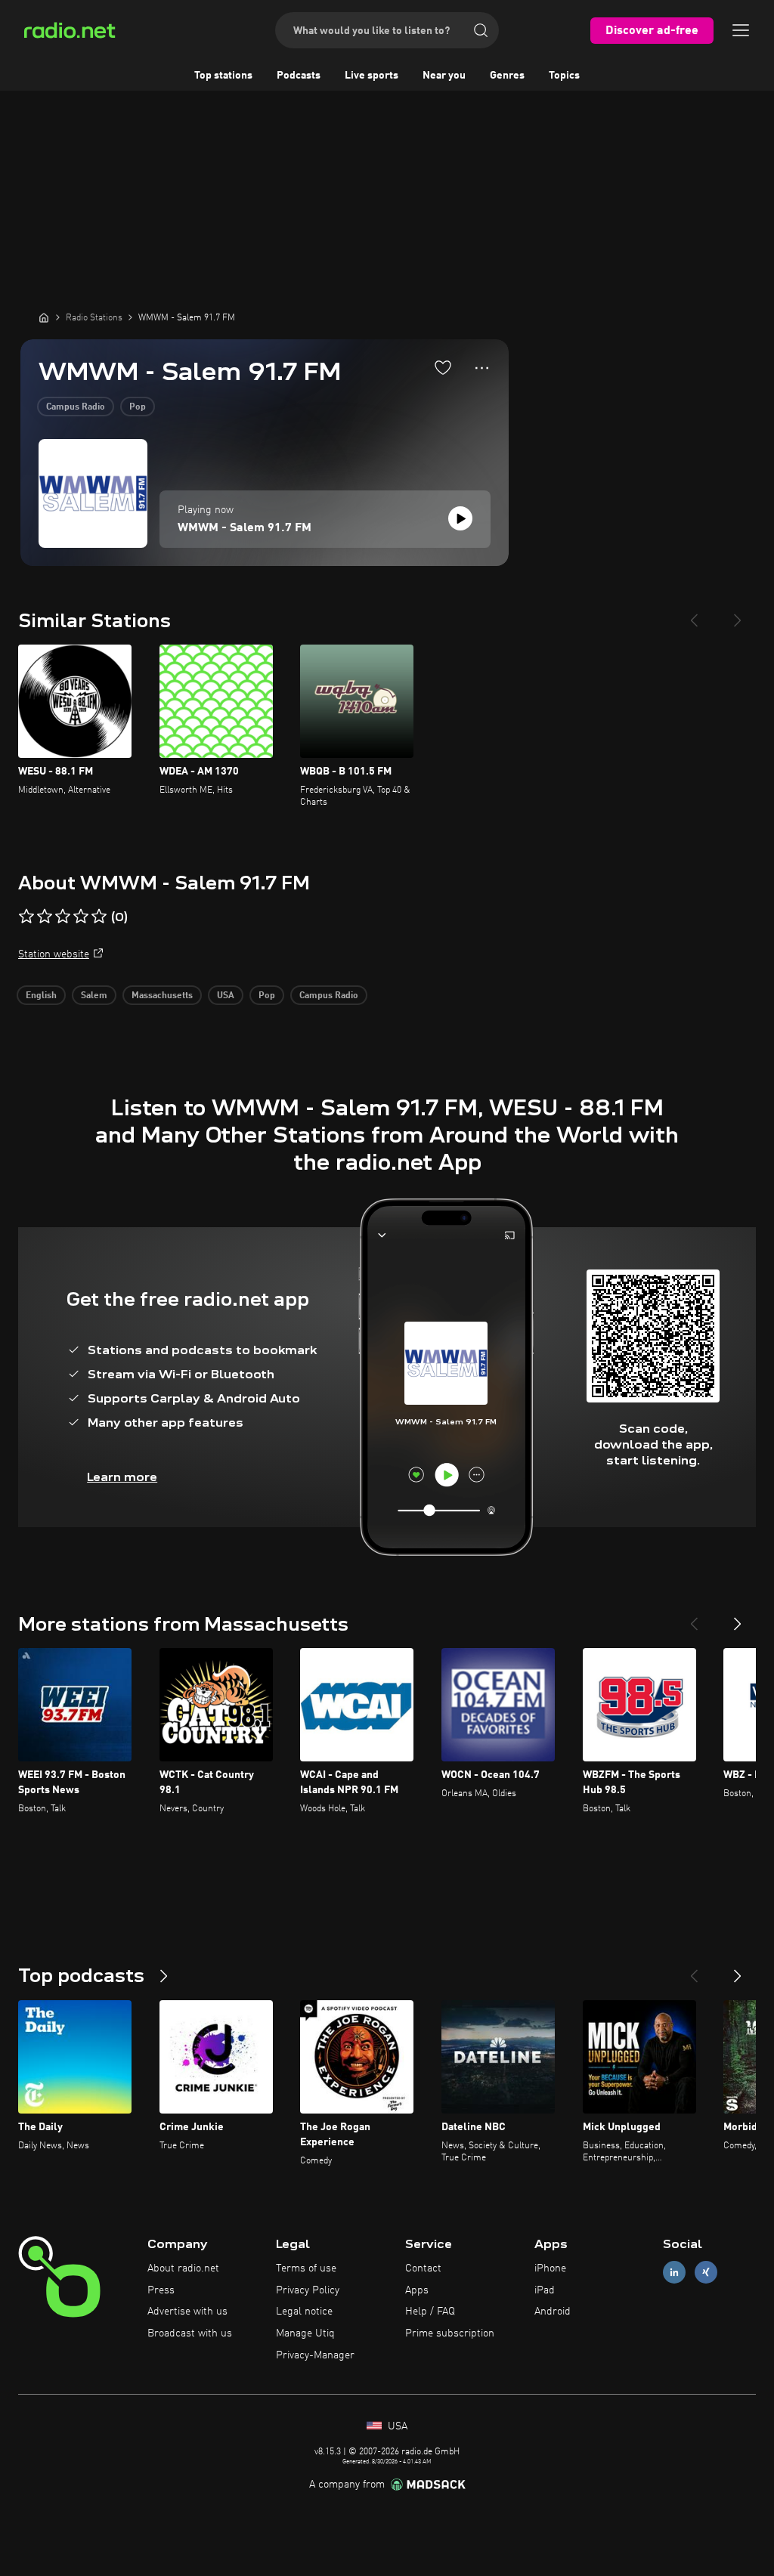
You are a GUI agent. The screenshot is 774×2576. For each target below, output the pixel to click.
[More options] (482, 368)
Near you (444, 76)
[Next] (738, 614)
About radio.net (183, 2268)
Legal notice (304, 2312)
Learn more (122, 1477)
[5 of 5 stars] (99, 917)
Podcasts (299, 76)
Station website (54, 954)
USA (226, 996)
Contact (423, 2268)
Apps (417, 2290)
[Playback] (460, 518)
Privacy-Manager (315, 2355)
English (41, 996)
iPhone (550, 2268)
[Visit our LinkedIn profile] (674, 2272)
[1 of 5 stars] (26, 917)
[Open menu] (741, 30)
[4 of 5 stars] (81, 917)
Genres (507, 76)
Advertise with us (187, 2312)
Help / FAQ (430, 2312)
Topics (564, 76)
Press (161, 2290)
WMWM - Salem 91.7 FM (245, 528)
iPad (545, 2290)
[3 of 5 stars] (63, 917)
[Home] (44, 317)
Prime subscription (450, 2333)
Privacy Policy (308, 2290)
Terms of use (306, 2268)
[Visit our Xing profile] (706, 2272)
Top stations (223, 76)
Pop (138, 407)
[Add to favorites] (443, 367)
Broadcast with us (190, 2333)
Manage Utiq (305, 2333)
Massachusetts (162, 996)
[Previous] (694, 614)
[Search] (481, 30)
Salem (94, 996)
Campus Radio (76, 407)
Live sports (372, 76)
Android (553, 2312)
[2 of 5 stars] (45, 917)
